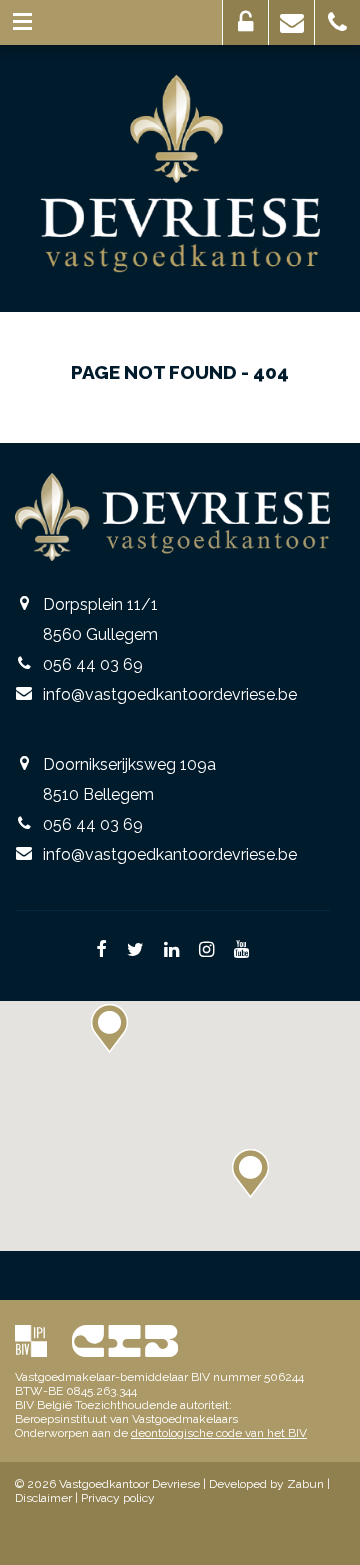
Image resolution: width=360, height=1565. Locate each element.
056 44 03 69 (93, 664)
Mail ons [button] (291, 22)
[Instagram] (206, 951)
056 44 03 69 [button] (337, 22)
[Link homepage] (180, 174)
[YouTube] (241, 951)
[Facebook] (101, 951)
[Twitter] (135, 951)
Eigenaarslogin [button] (245, 22)
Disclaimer (43, 1498)
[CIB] (125, 1340)
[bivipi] (31, 1340)
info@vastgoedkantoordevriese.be (170, 694)
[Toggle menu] (22, 22)
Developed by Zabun (266, 1484)
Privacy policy (118, 1498)
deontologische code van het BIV (219, 1433)
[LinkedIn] (171, 951)
